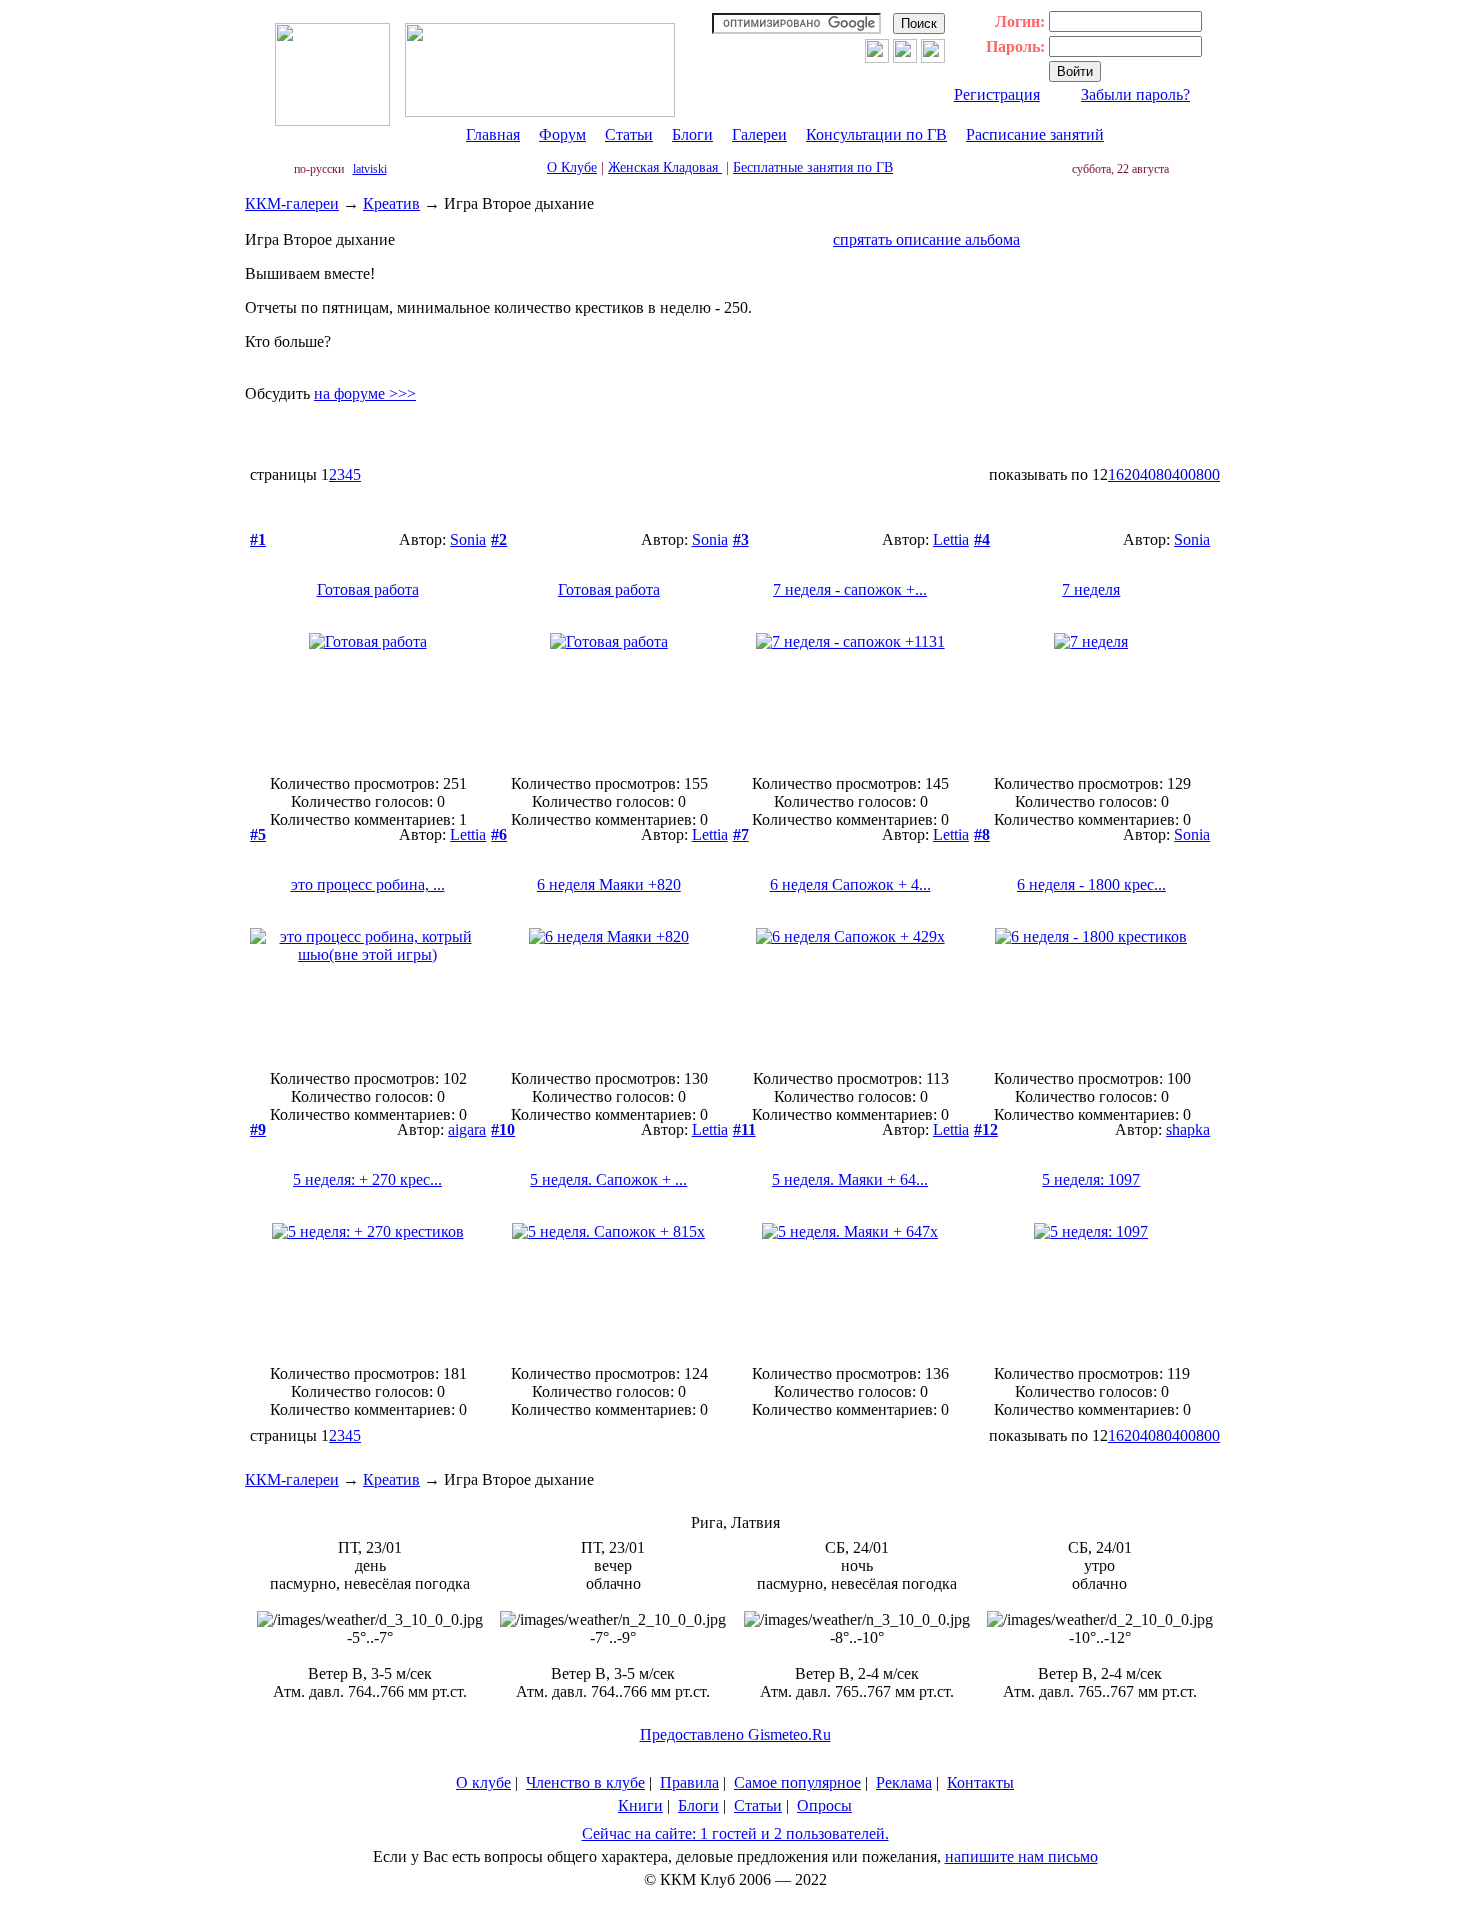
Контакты (980, 1782)
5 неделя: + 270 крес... (367, 1179)
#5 (258, 834)
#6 (499, 834)
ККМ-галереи (292, 203)
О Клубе (572, 167)
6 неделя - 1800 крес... (1091, 884)
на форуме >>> (365, 393)
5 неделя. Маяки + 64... (850, 1179)
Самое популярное (797, 1782)
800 (1208, 474)
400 (1184, 474)
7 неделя (1091, 589)
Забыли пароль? (1135, 94)
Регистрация (997, 94)
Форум (562, 134)
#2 (499, 539)
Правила (689, 1782)
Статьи (629, 134)
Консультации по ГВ (876, 134)
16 (1116, 474)
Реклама (904, 1782)
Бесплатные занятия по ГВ (813, 167)
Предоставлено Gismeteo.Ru (735, 1734)
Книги (640, 1805)
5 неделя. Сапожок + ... (608, 1179)
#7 (741, 834)
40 (1148, 474)
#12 (986, 1129)
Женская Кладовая (665, 167)
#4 (982, 539)
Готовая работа (368, 589)
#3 (741, 539)
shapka (1188, 1129)
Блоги (692, 134)
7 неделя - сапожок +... (850, 589)
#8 (982, 834)
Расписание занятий (1035, 134)
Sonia (468, 539)
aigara (467, 1129)
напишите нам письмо (1021, 1856)
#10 (503, 1129)
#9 (258, 1129)
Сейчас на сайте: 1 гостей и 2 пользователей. (735, 1833)
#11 (744, 1129)
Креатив (391, 203)
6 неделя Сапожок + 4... (850, 884)
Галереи (759, 134)
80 (1164, 474)
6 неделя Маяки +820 (609, 884)
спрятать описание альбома (926, 239)
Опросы (824, 1805)
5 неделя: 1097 (1091, 1179)
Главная (493, 134)
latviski (370, 169)
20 (1132, 474)
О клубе (483, 1782)
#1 (258, 539)
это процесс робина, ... (368, 884)
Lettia (951, 539)
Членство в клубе (585, 1782)
